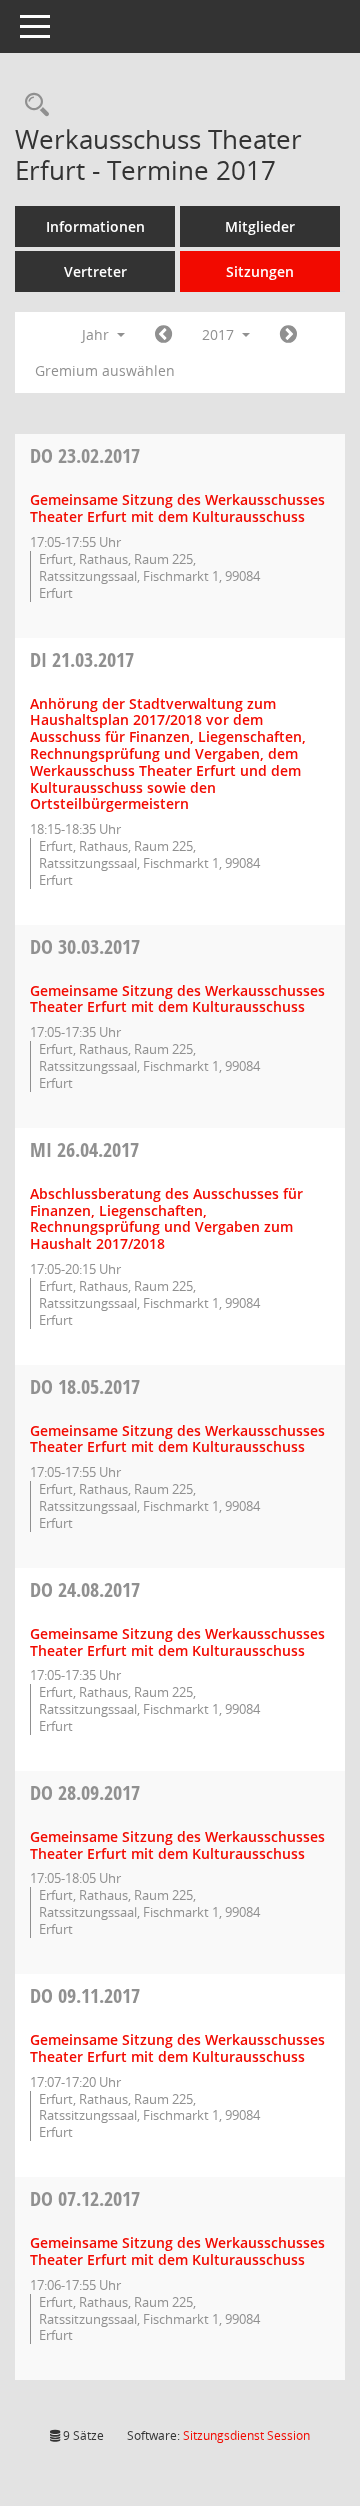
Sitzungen (260, 271)
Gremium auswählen (105, 370)
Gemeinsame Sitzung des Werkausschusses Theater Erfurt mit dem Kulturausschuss (177, 508)
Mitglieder (260, 226)
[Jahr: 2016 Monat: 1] (163, 335)
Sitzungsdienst (246, 2435)
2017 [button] (220, 334)
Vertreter (95, 271)
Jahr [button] (97, 334)
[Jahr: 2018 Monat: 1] (288, 335)
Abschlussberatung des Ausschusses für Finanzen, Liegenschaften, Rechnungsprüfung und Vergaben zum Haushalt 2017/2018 (166, 1218)
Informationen (95, 226)
